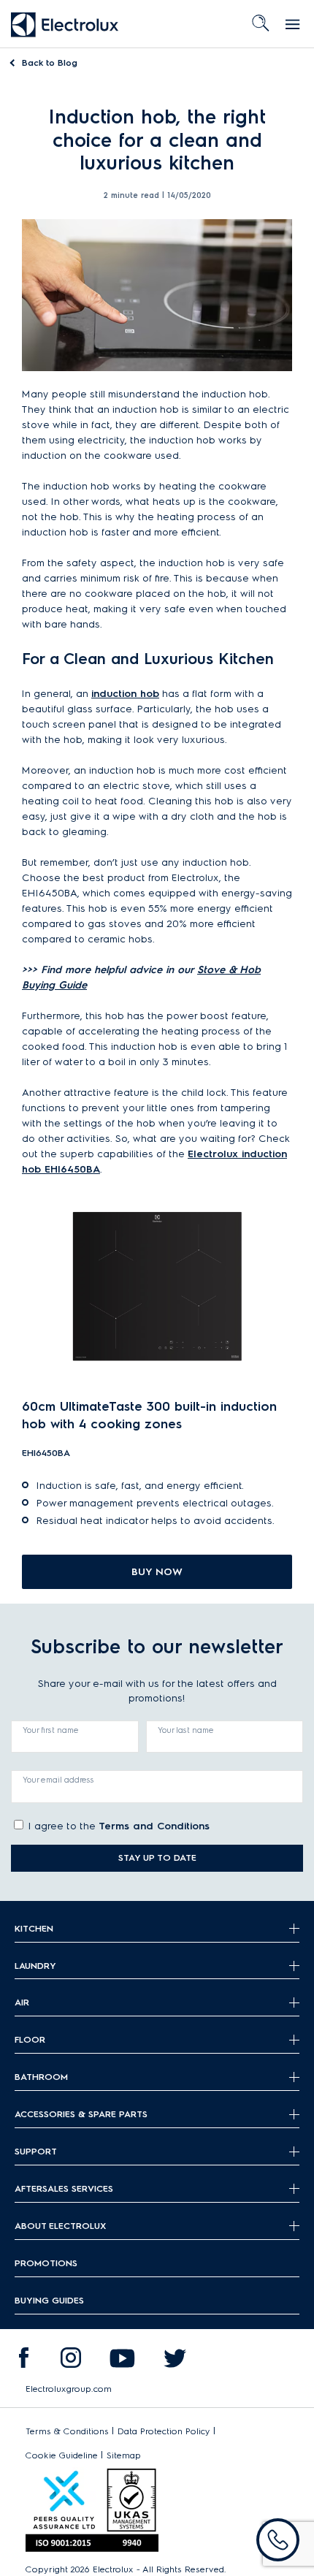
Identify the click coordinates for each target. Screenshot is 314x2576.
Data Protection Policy (164, 2431)
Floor (30, 2039)
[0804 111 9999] (278, 2540)
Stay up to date (157, 1857)
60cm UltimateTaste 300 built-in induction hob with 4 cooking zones (149, 1415)
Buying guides (49, 2300)
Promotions (46, 2263)
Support (36, 2151)
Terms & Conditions (67, 2431)
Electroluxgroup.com (69, 2389)
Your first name (51, 1730)
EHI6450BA (46, 1453)
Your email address (58, 1780)
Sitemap (124, 2455)
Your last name (186, 1730)
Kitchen (34, 1928)
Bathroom (41, 2077)
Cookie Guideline (62, 2455)
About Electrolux (60, 2226)
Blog (50, 62)
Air (22, 2002)
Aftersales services (64, 2188)
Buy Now (157, 1572)
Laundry (35, 1966)
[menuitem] (23, 2361)
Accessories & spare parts (81, 2114)
